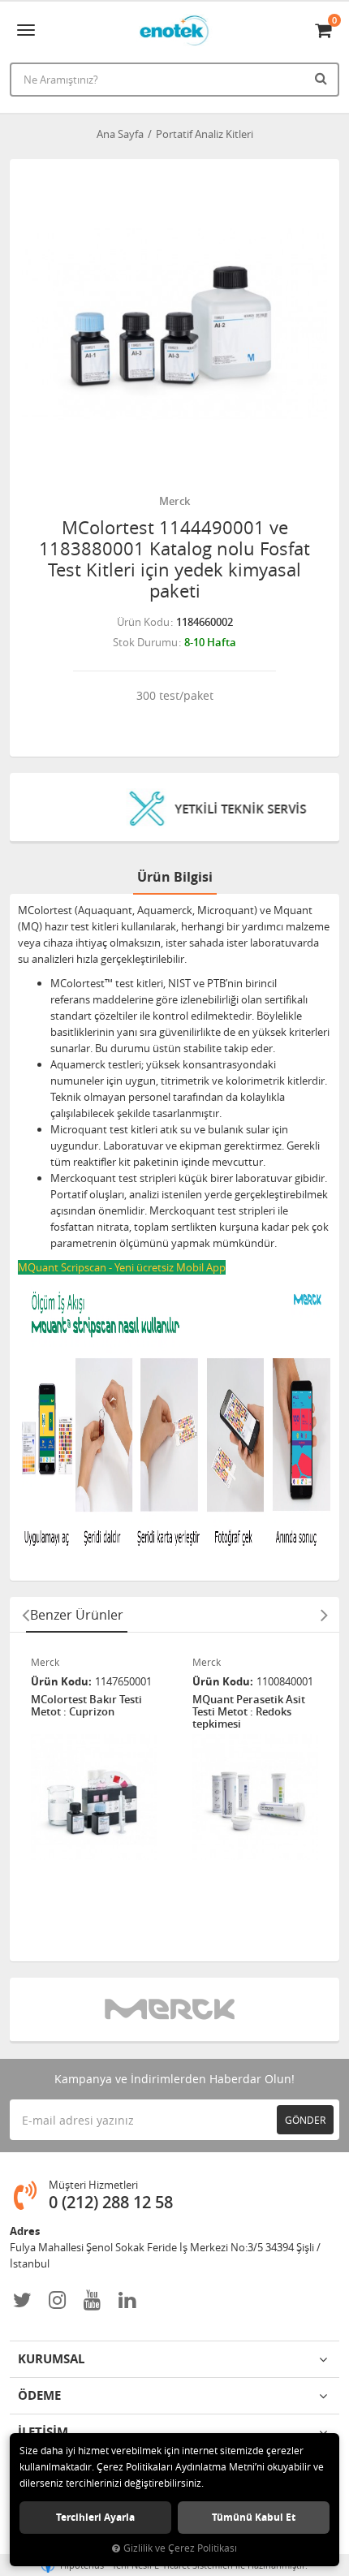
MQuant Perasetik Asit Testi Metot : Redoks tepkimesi (249, 1712)
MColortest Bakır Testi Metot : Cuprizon (86, 1706)
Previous (25, 1615)
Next (324, 1615)
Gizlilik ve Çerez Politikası (180, 2548)
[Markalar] (175, 2009)
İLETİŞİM (43, 2432)
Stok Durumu (145, 642)
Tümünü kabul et (254, 2517)
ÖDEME (39, 2395)
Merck (174, 501)
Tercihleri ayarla (95, 2517)
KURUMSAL (51, 2359)
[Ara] (323, 78)
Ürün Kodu (143, 622)
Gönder (305, 2120)
